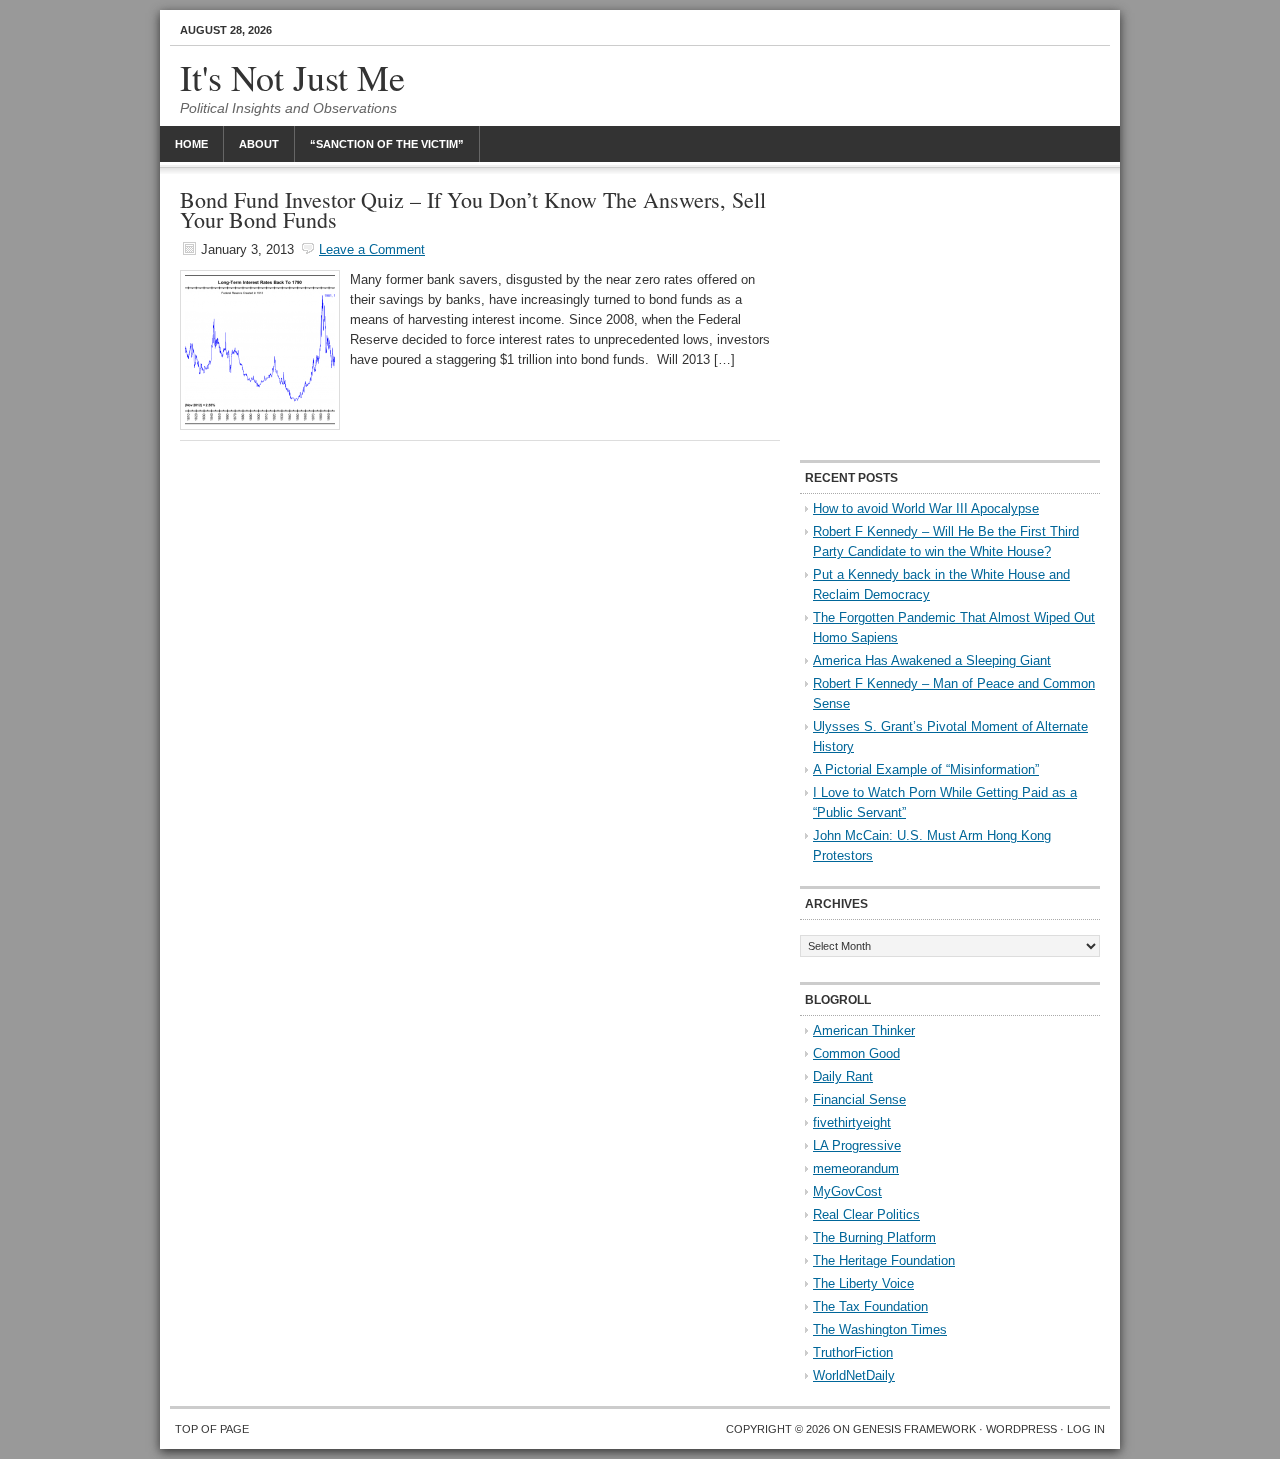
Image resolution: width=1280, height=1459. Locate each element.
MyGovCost (847, 1191)
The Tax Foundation (870, 1306)
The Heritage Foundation (884, 1260)
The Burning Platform (874, 1237)
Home (191, 144)
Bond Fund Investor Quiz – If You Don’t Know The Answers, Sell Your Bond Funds (473, 209)
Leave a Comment (372, 249)
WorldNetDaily (854, 1375)
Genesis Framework (914, 1429)
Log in (1086, 1429)
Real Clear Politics (866, 1214)
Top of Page (212, 1429)
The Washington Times (880, 1329)
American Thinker (864, 1030)
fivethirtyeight (852, 1122)
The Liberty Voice (863, 1283)
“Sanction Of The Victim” (387, 144)
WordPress (1021, 1429)
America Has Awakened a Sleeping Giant (932, 660)
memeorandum (856, 1168)
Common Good (856, 1053)
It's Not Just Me (292, 77)
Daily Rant (843, 1076)
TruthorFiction (853, 1352)
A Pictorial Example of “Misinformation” (926, 769)
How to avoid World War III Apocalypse (926, 508)
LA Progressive (857, 1145)
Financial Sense (859, 1099)
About (259, 144)
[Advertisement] (950, 315)
